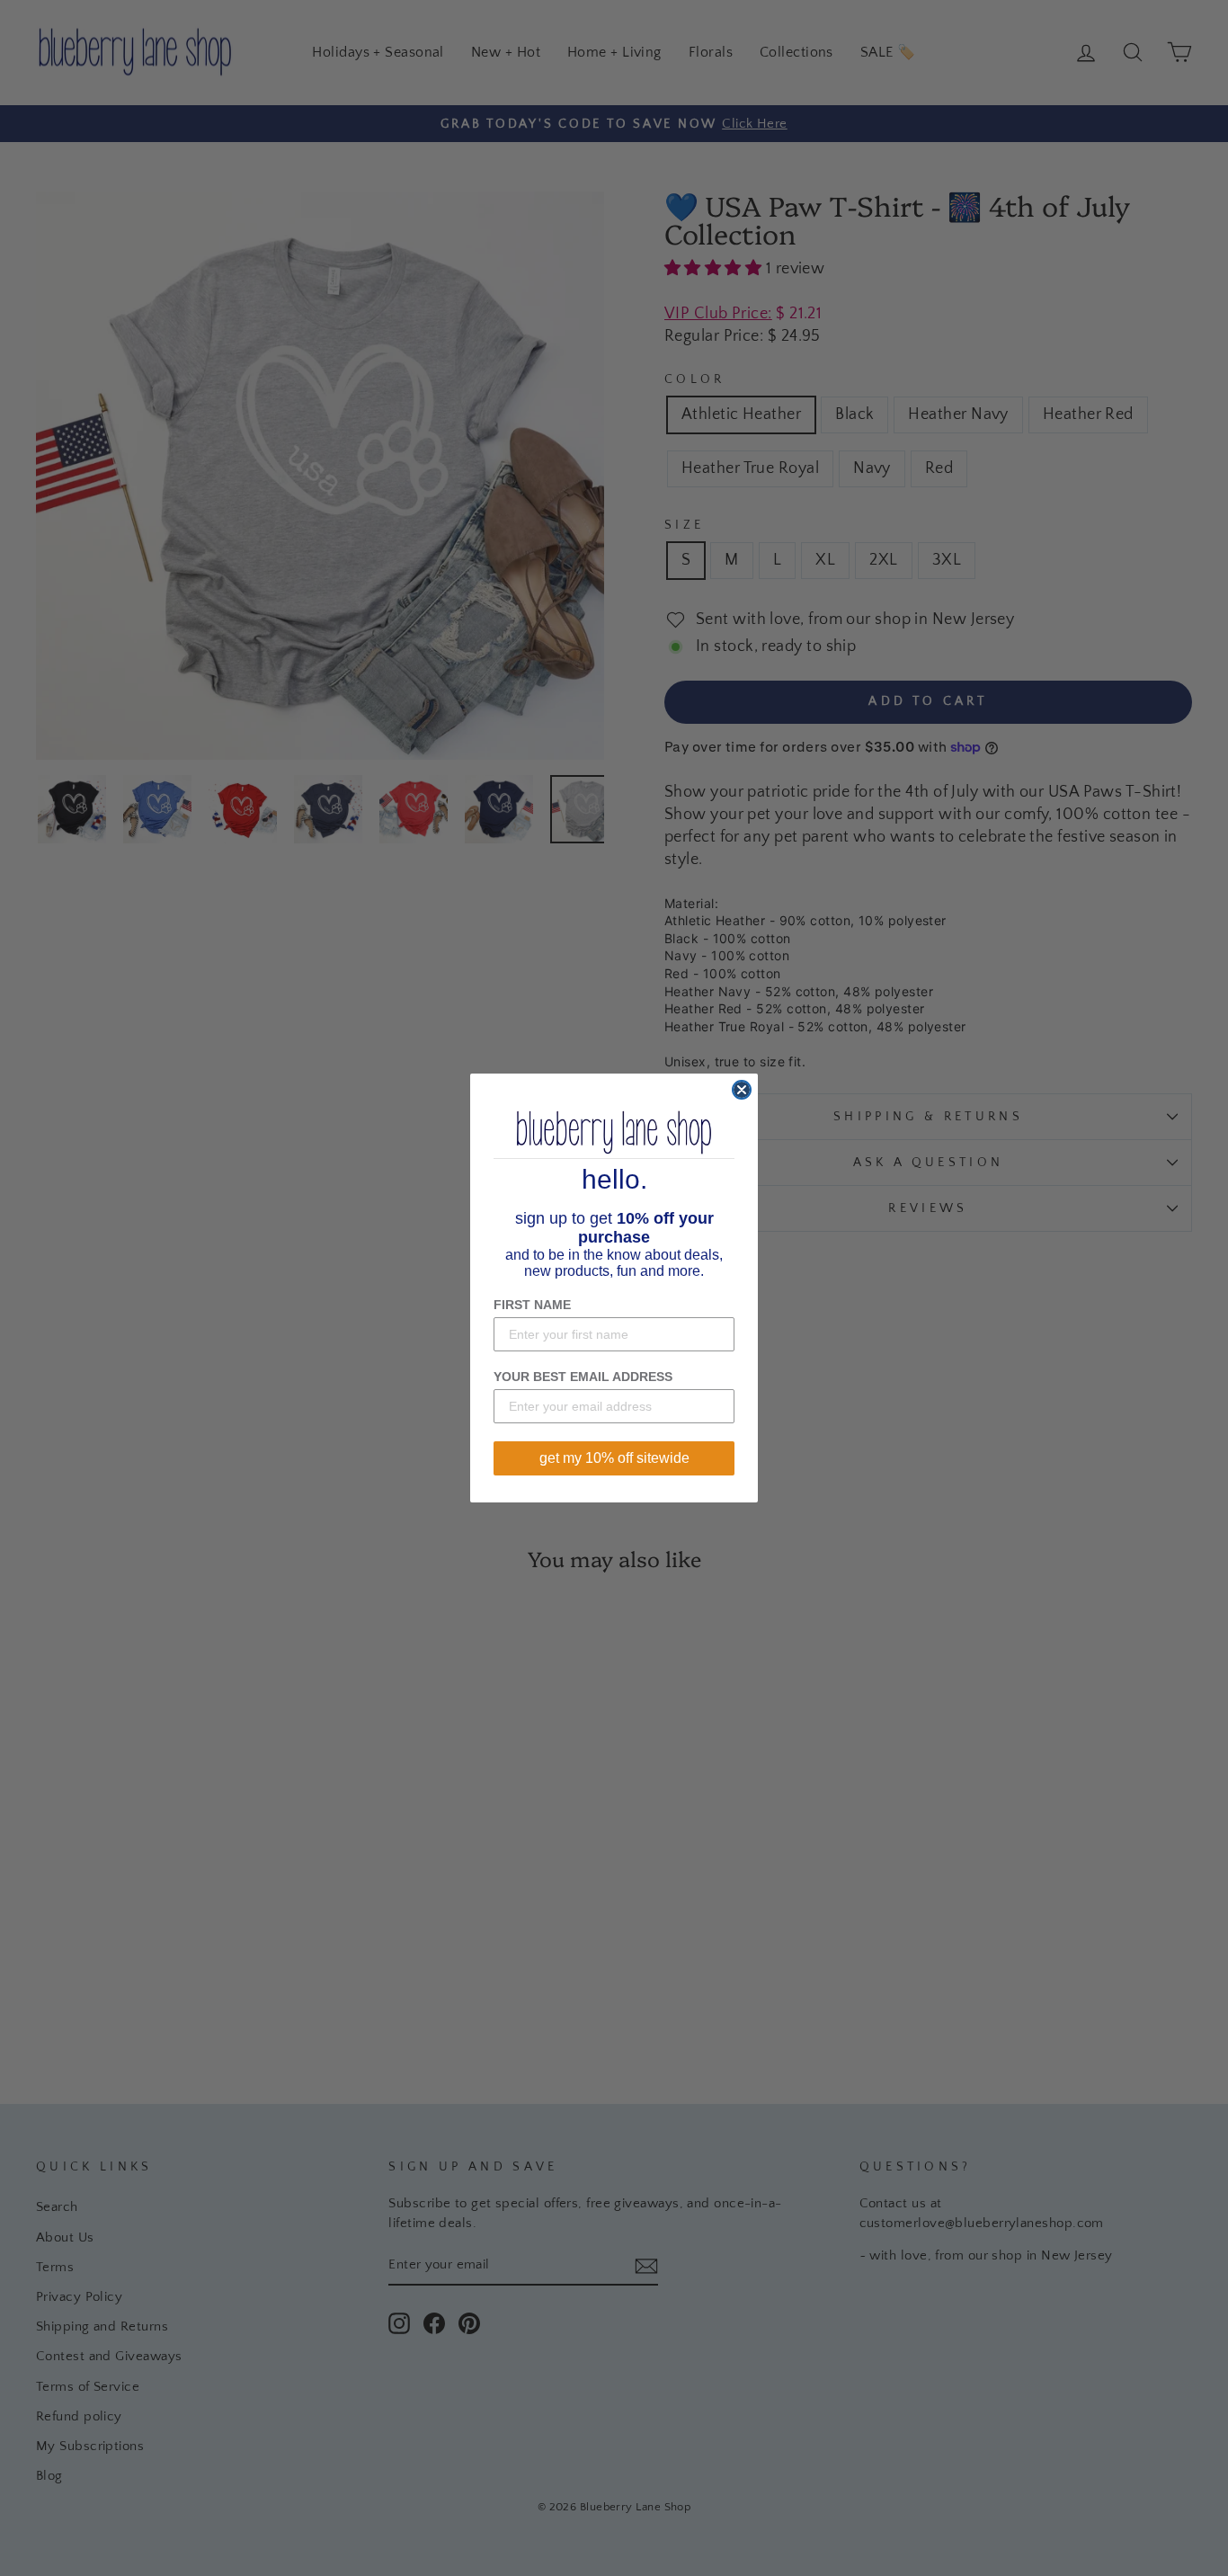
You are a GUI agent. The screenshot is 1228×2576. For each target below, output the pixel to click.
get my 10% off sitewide (614, 1458)
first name (532, 1305)
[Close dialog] (742, 1090)
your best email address (583, 1377)
